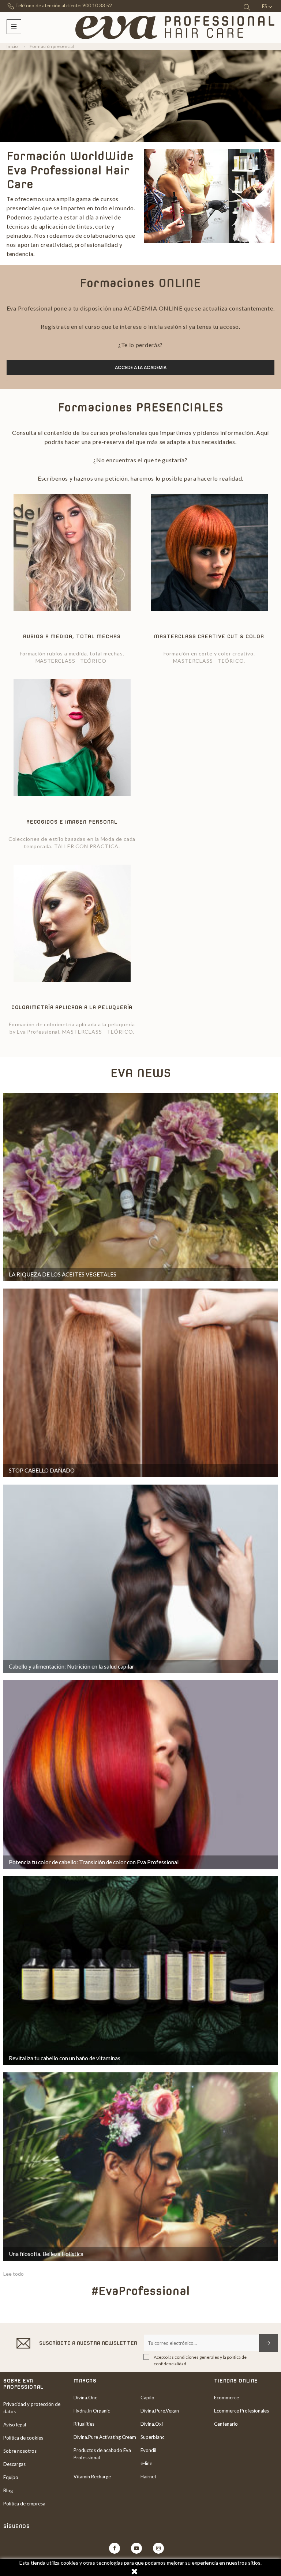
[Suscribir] (268, 2343)
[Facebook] (115, 2548)
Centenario (226, 2424)
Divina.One (85, 2398)
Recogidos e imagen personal (72, 822)
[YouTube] (136, 2548)
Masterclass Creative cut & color (209, 636)
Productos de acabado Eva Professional (102, 2454)
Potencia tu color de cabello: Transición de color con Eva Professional (94, 1862)
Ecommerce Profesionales (241, 2411)
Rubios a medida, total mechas (72, 636)
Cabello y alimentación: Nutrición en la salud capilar (72, 1666)
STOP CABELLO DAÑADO (42, 1470)
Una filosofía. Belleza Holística (46, 2254)
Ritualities (84, 2424)
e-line (146, 2463)
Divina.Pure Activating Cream (105, 2437)
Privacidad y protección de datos (32, 2408)
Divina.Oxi (152, 2424)
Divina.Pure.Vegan (160, 2411)
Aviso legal (15, 2425)
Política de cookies (23, 2438)
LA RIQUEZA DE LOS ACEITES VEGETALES (63, 1274)
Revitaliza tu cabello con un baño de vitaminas (65, 2058)
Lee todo (14, 2274)
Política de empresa (24, 2504)
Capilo (147, 2398)
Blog (8, 2490)
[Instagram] (158, 2548)
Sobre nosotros (20, 2451)
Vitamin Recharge (92, 2477)
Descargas (14, 2464)
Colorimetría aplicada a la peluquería (72, 1007)
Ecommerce (226, 2398)
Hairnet (148, 2477)
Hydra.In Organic (92, 2411)
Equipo (11, 2477)
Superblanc (152, 2437)
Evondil (148, 2450)
